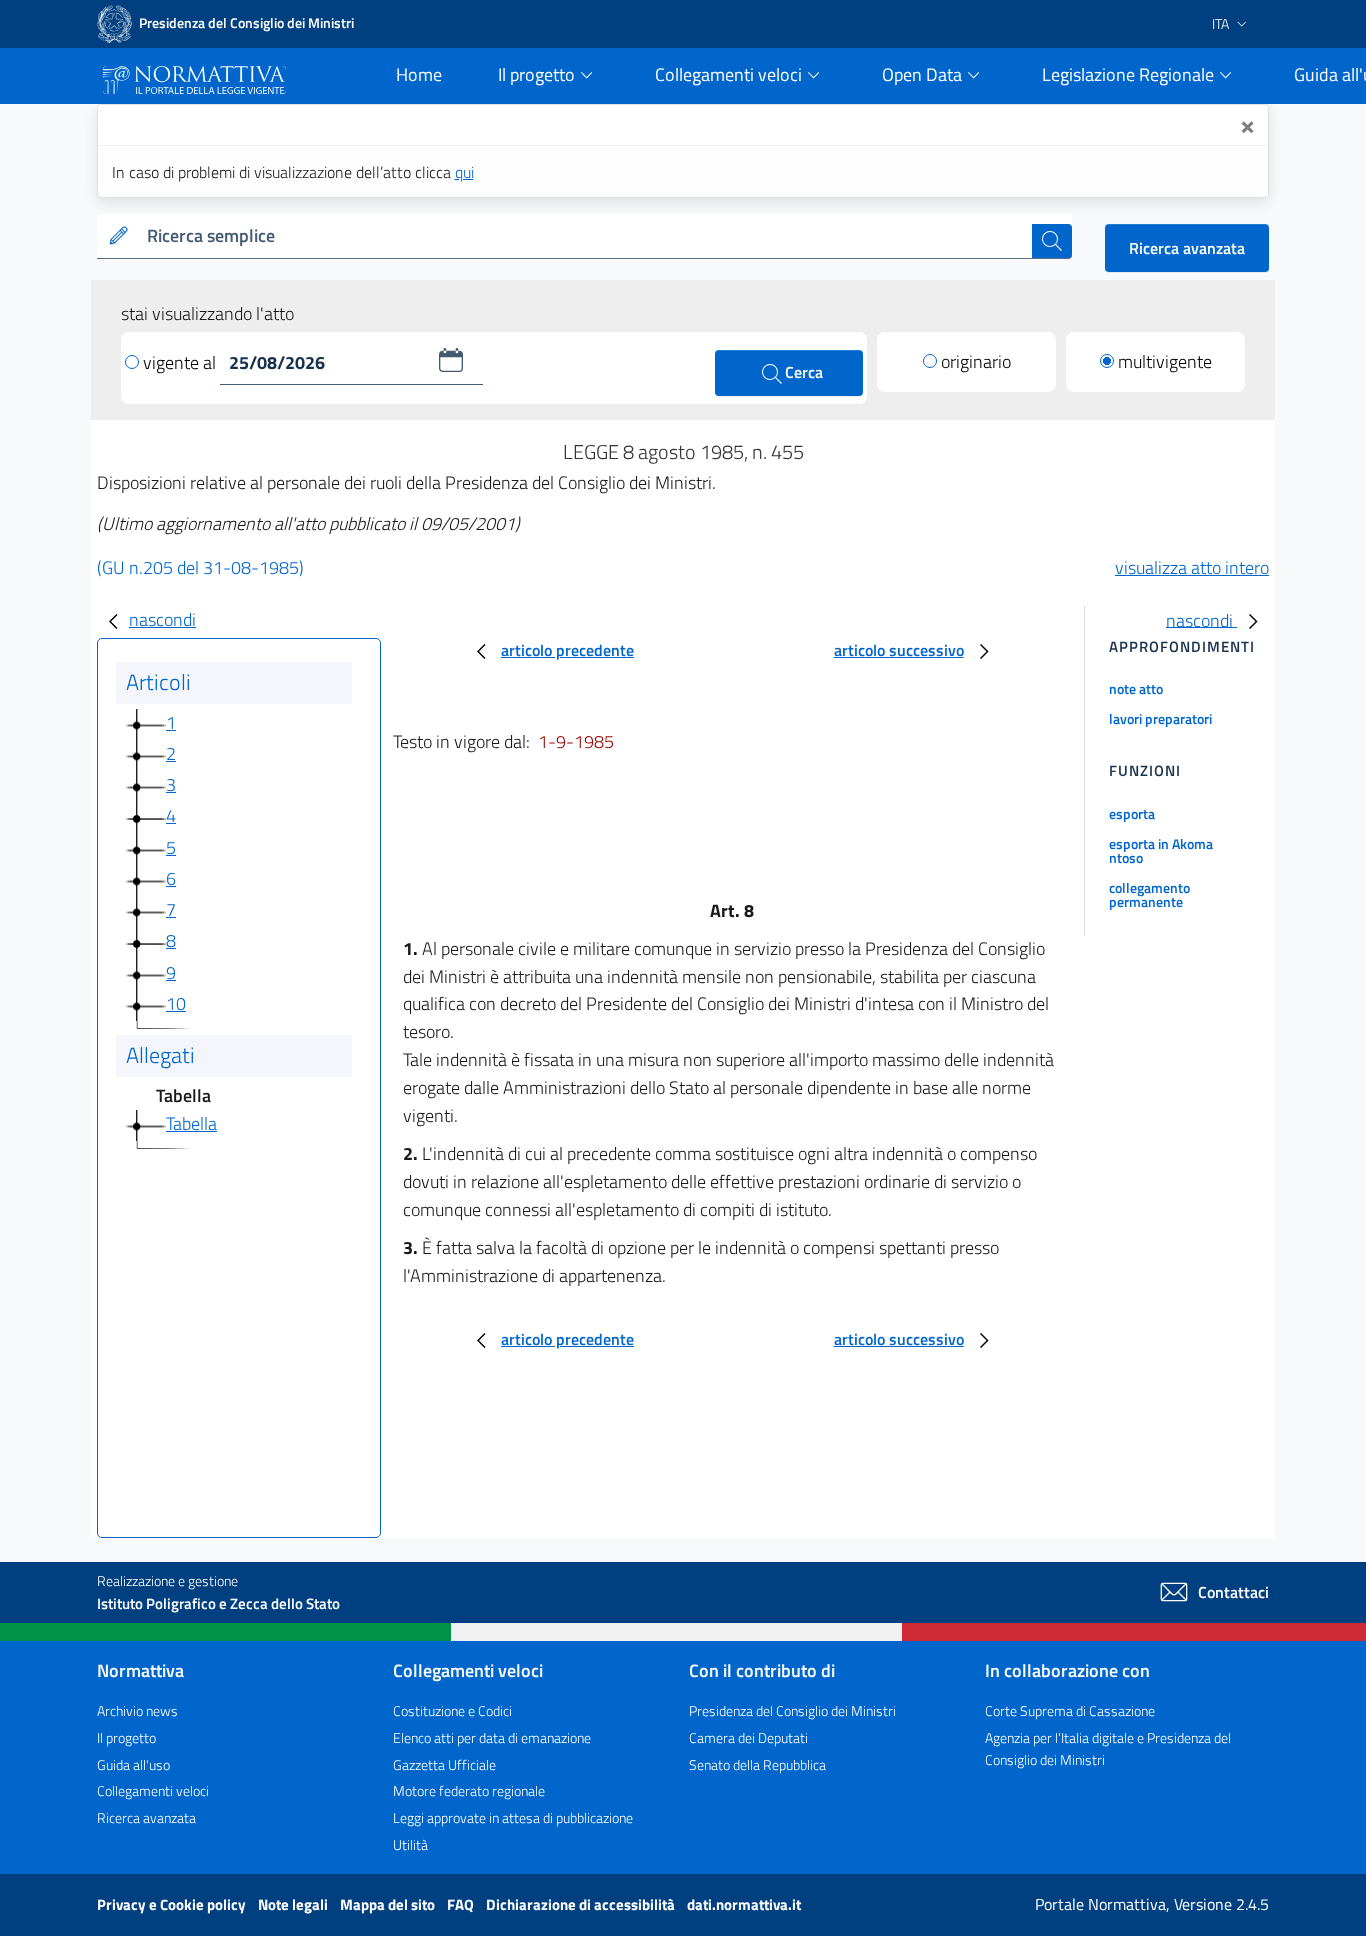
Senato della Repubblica (757, 1764)
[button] (451, 360)
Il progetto (126, 1737)
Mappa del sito (389, 1904)
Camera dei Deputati (748, 1737)
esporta (1132, 813)
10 (176, 1003)
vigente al (181, 362)
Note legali (294, 1904)
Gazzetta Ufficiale (444, 1764)
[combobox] (585, 236)
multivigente (1165, 361)
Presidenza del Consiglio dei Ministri (792, 1710)
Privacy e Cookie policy (173, 1904)
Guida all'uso (133, 1764)
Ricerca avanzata (1187, 248)
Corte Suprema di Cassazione (1070, 1710)
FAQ (462, 1904)
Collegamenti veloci (153, 1790)
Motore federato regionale (469, 1790)
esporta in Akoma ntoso (1161, 850)
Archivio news (137, 1710)
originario (976, 361)
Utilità (410, 1844)
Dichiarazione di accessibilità (582, 1904)
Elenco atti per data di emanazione (492, 1737)
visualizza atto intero (1192, 567)
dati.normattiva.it (744, 1904)
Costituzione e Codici (452, 1710)
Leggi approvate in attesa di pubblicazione (513, 1817)
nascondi (162, 619)
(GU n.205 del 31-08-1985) (200, 567)
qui (464, 172)
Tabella (191, 1123)
